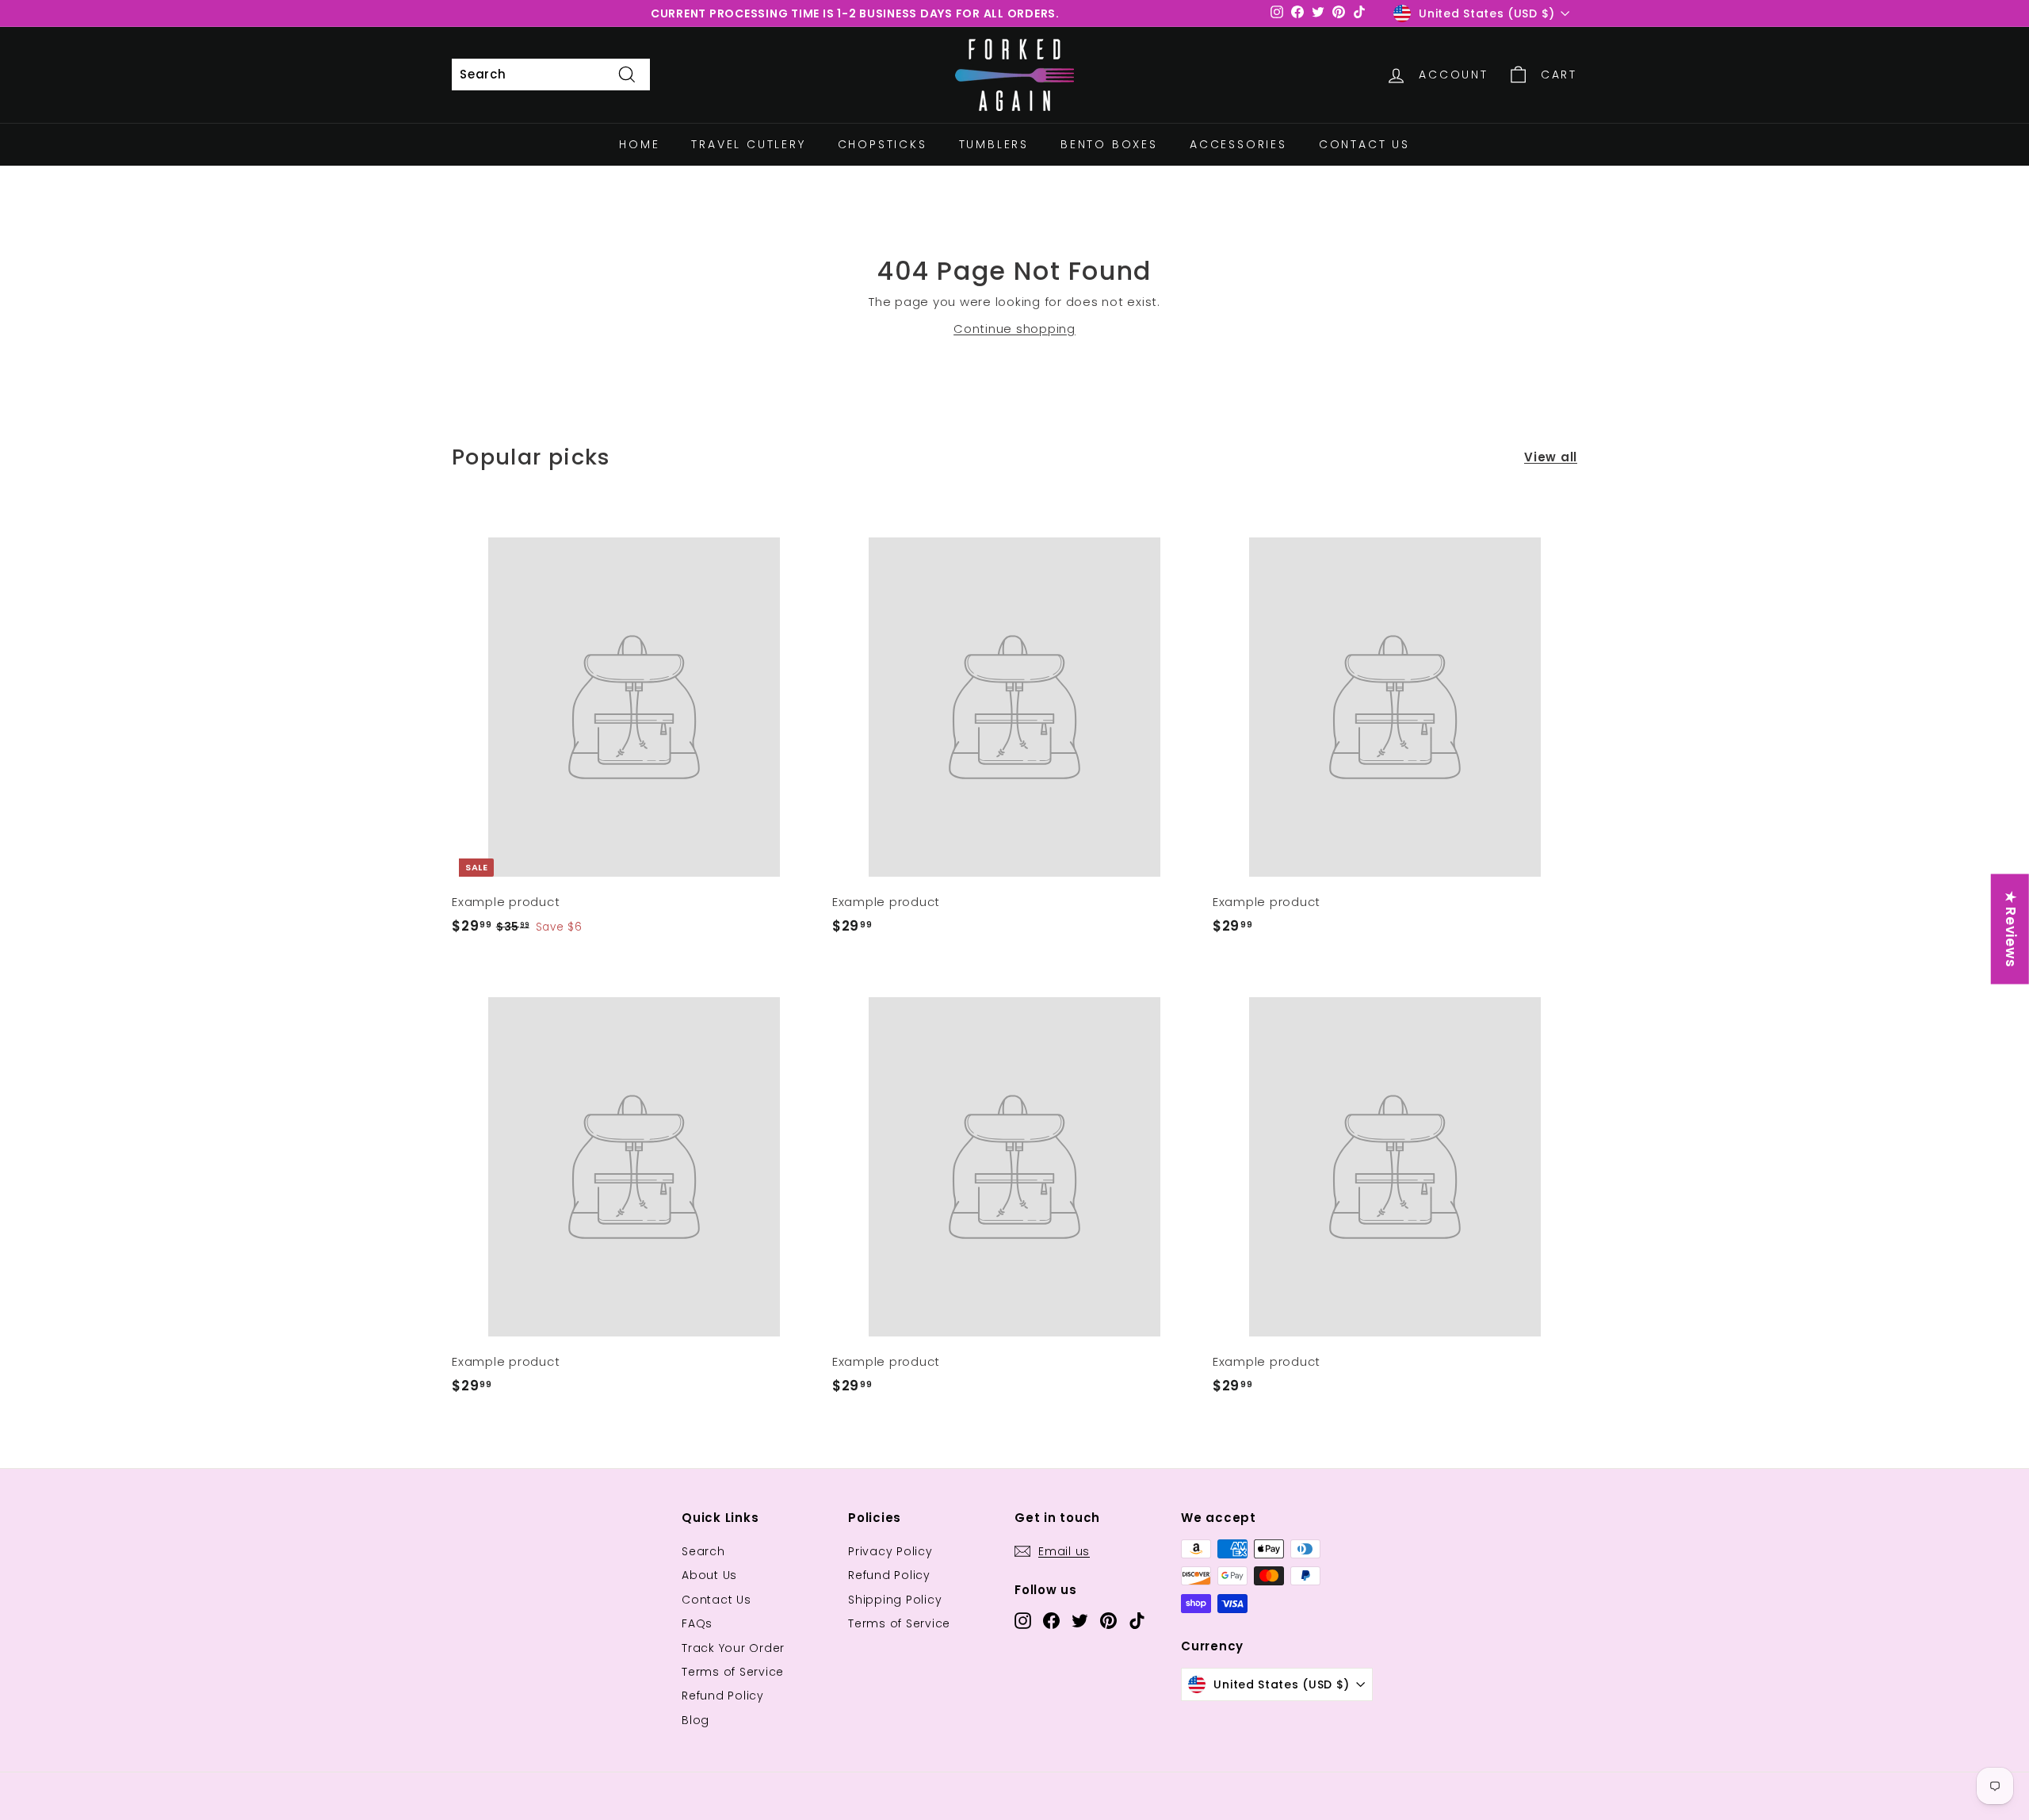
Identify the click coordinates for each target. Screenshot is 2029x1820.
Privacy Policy (890, 1551)
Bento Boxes (1109, 144)
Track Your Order (733, 1648)
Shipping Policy (895, 1600)
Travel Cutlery (748, 144)
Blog (695, 1720)
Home (639, 144)
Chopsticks (883, 144)
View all (1551, 457)
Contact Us (1364, 144)
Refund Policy (723, 1696)
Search (703, 1551)
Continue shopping (1014, 329)
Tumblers (994, 144)
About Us (709, 1575)
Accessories (1238, 144)
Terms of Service (733, 1672)
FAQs (697, 1623)
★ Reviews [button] (2011, 929)
